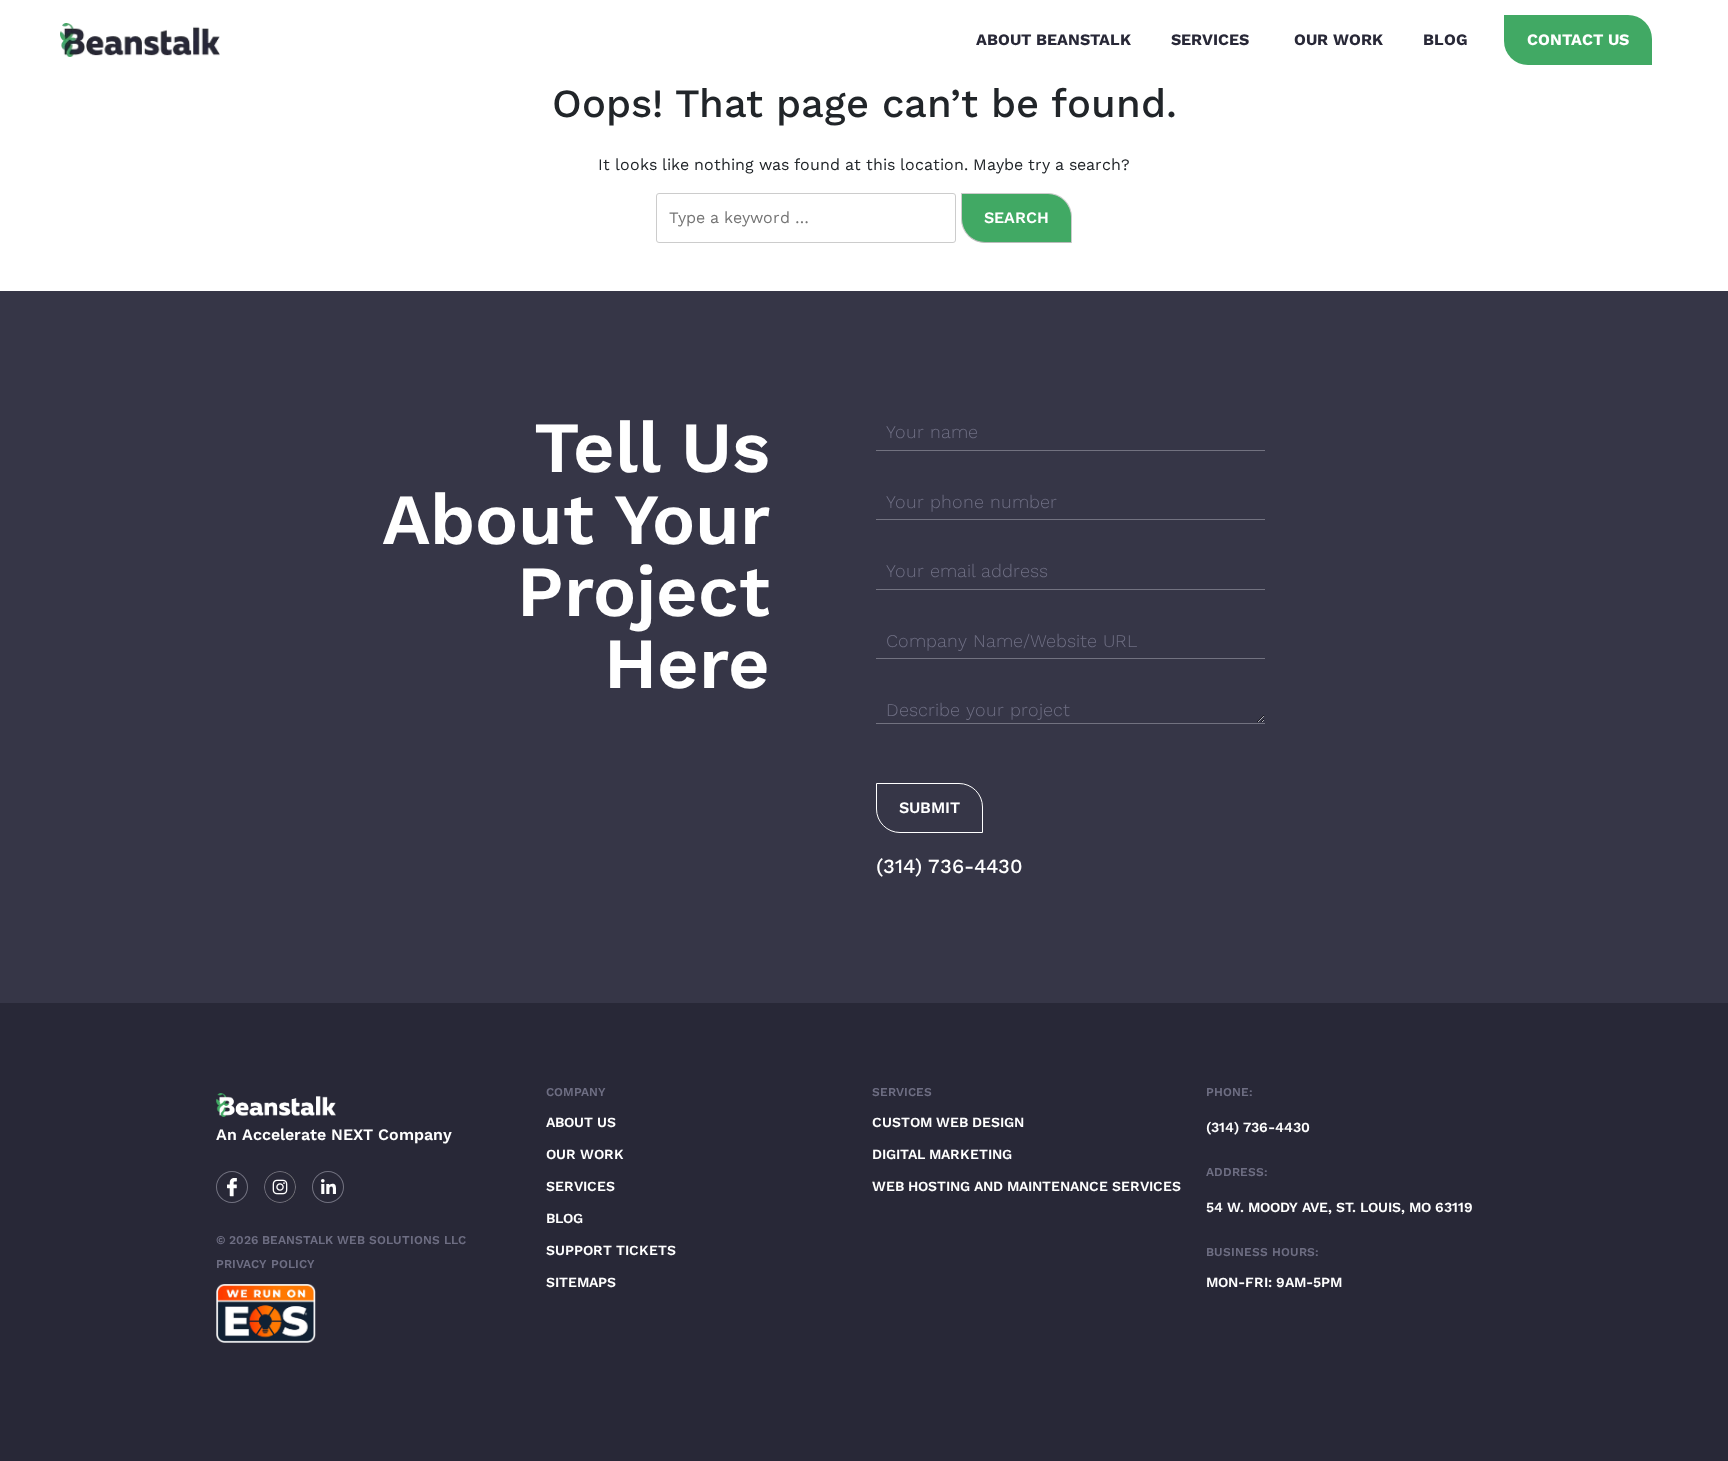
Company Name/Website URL (1011, 640)
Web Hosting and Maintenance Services (1026, 1186)
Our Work (1338, 39)
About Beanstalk (1053, 39)
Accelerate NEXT (307, 1134)
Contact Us (1578, 39)
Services (1210, 39)
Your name (932, 431)
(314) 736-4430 (949, 866)
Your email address (967, 570)
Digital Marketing (942, 1154)
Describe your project (978, 709)
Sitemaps (581, 1282)
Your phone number (971, 501)
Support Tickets (611, 1250)
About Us (581, 1122)
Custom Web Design (948, 1122)
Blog (1445, 39)
